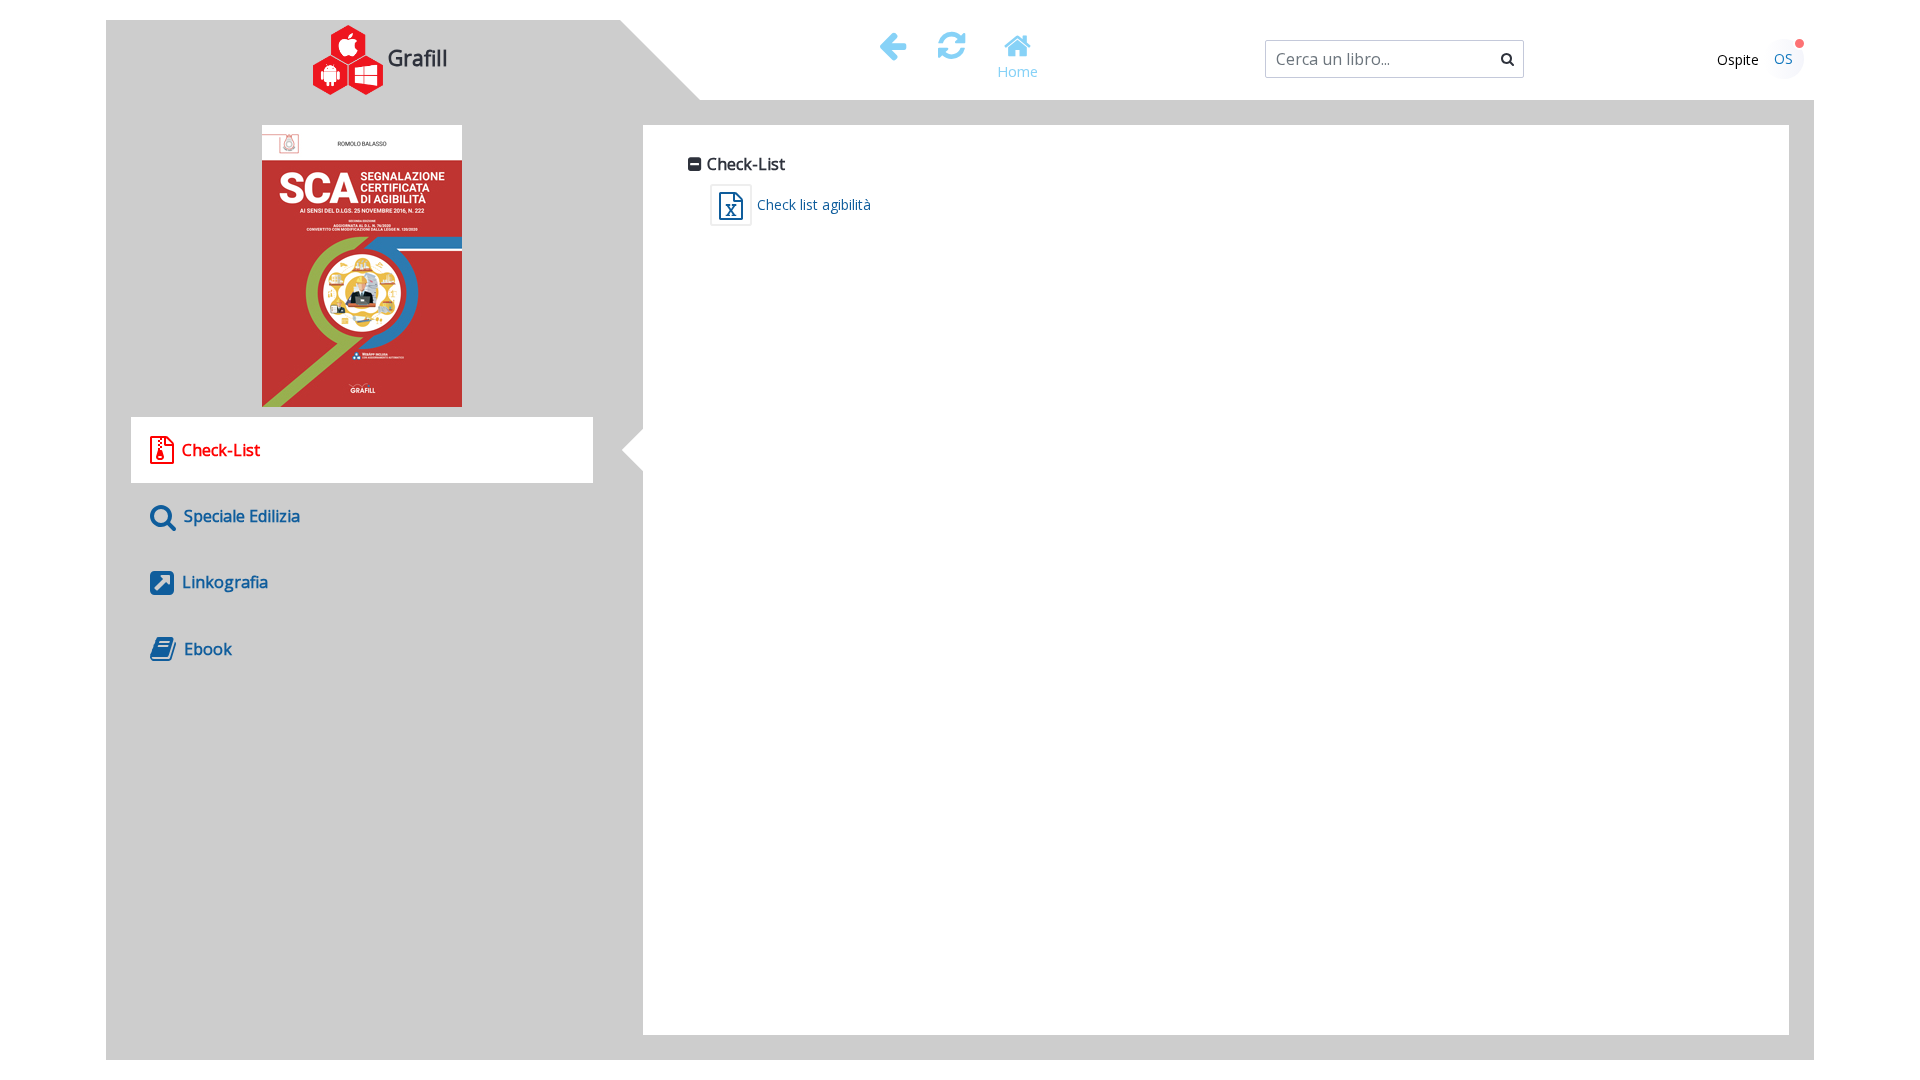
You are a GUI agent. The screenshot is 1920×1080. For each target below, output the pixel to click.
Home (1017, 71)
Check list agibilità (814, 204)
